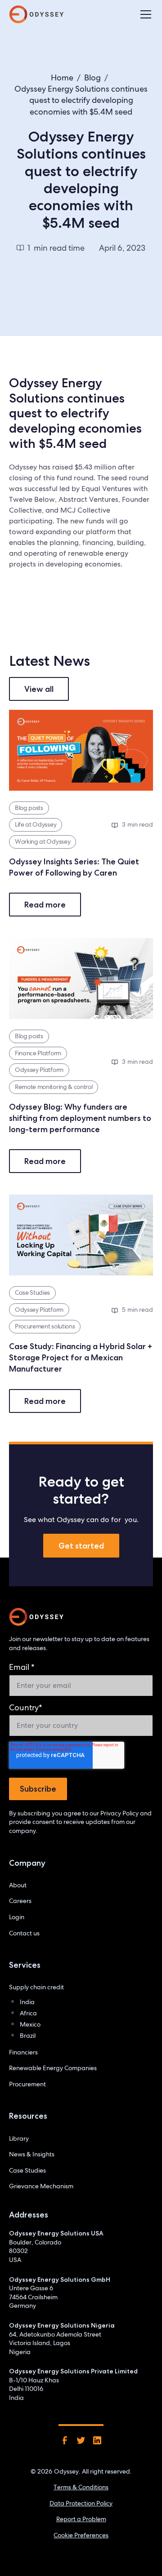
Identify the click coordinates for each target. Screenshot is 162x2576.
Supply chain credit (36, 1987)
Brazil (28, 2036)
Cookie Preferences (81, 2535)
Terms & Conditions (81, 2487)
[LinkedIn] (97, 2440)
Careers (20, 1901)
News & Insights (32, 2154)
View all (39, 689)
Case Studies (27, 2170)
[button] (144, 14)
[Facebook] (65, 2440)
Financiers (23, 2052)
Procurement (27, 2084)
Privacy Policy (119, 1813)
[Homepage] (36, 1617)
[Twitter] (81, 2440)
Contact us (24, 1933)
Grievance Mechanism (41, 2186)
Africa (28, 2013)
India (27, 2002)
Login (17, 1917)
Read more (45, 905)
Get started (81, 1546)
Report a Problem (81, 2519)
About (18, 1885)
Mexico (30, 2024)
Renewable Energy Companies (53, 2068)
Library (19, 2138)
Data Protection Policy (81, 2503)
